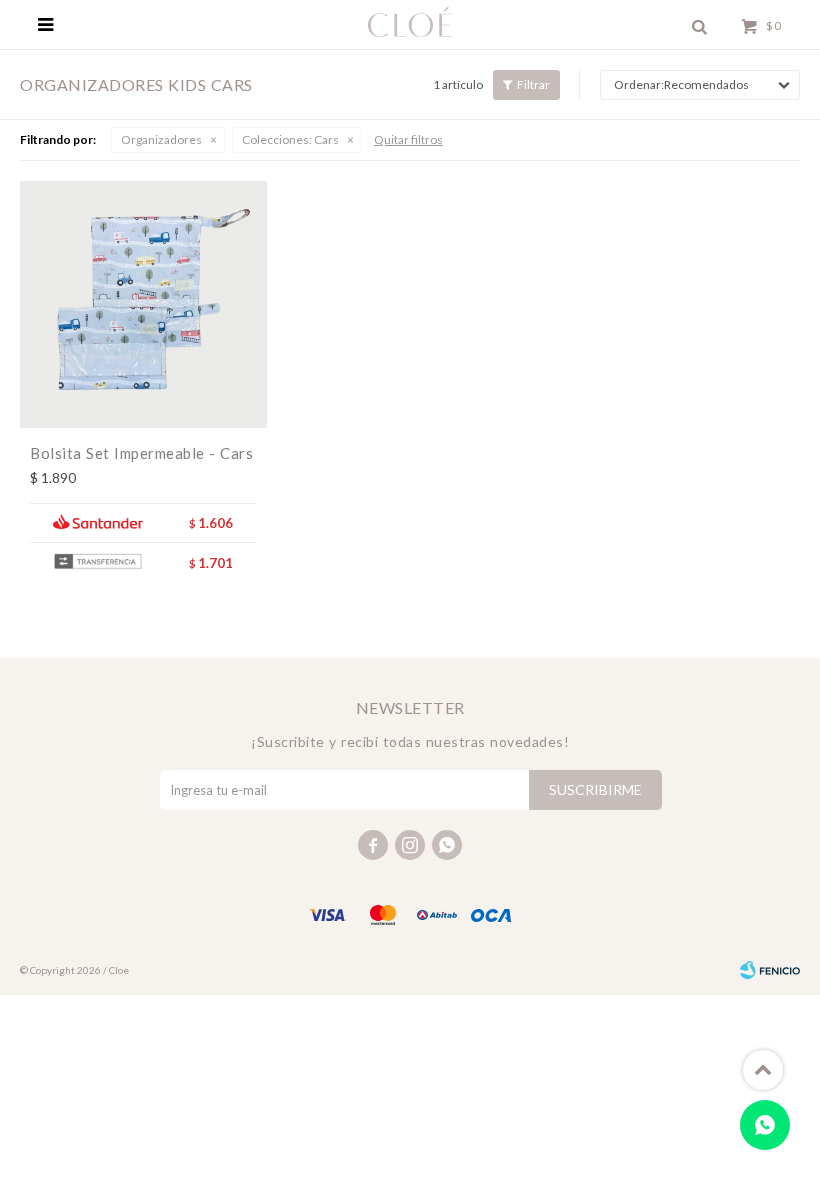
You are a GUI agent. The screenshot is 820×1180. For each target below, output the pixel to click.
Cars (290, 139)
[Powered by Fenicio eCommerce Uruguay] (770, 970)
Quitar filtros (408, 139)
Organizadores (161, 139)
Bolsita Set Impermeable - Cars (141, 453)
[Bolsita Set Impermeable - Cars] (143, 304)
